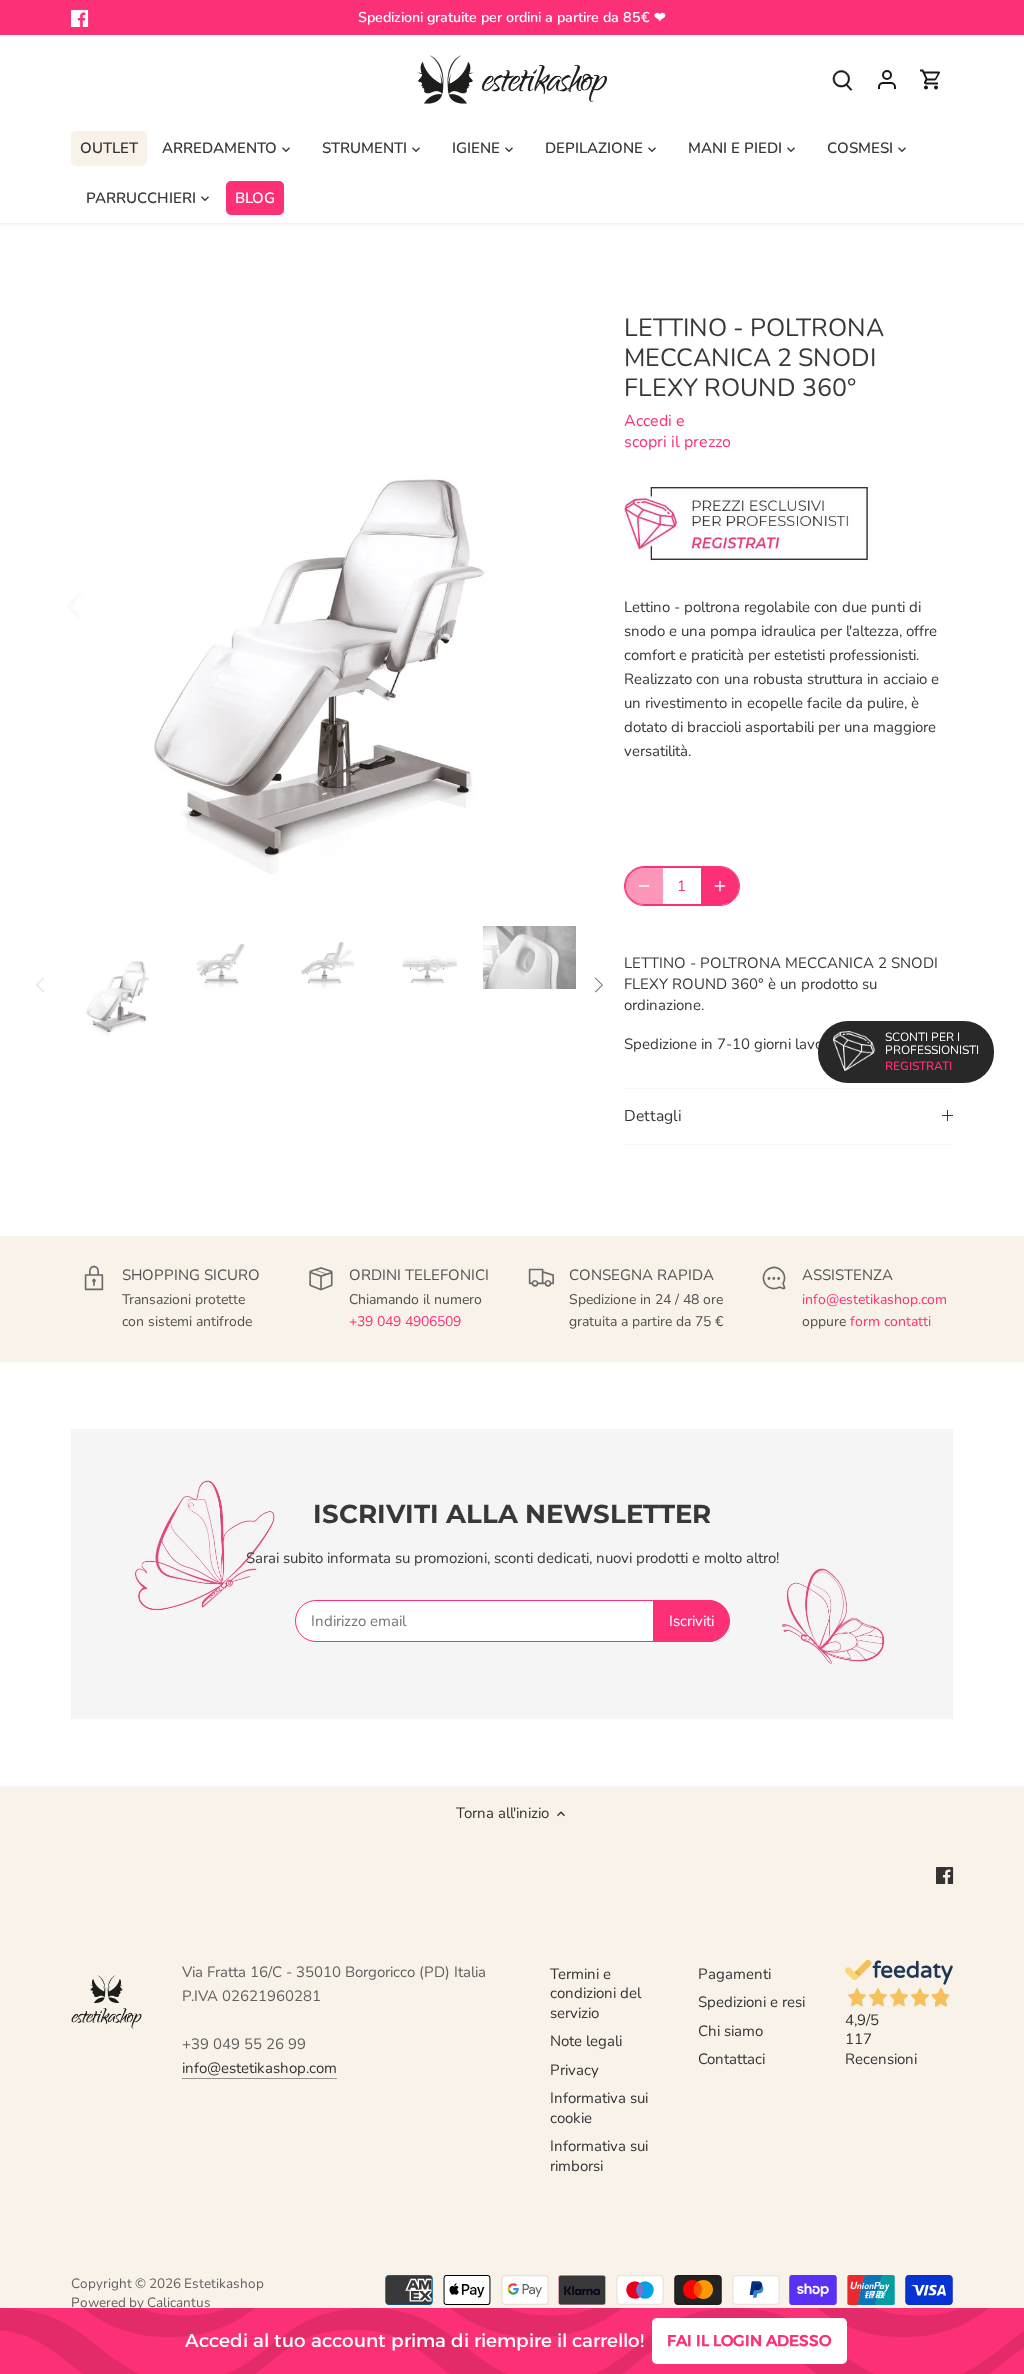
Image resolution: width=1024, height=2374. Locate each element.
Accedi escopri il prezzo (677, 431)
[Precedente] (101, 604)
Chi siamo (730, 2031)
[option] (323, 604)
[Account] (887, 79)
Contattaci (731, 2059)
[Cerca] (843, 79)
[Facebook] (79, 17)
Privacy (574, 2070)
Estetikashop (224, 2283)
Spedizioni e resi (751, 2002)
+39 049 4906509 (405, 1321)
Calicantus (179, 2302)
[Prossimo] (546, 604)
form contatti (890, 1321)
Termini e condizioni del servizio (595, 1993)
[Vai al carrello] (931, 79)
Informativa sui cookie (599, 2108)
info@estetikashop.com (874, 1299)
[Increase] (720, 886)
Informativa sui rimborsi (599, 2156)
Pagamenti (734, 1974)
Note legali (586, 2041)
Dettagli (653, 1116)
